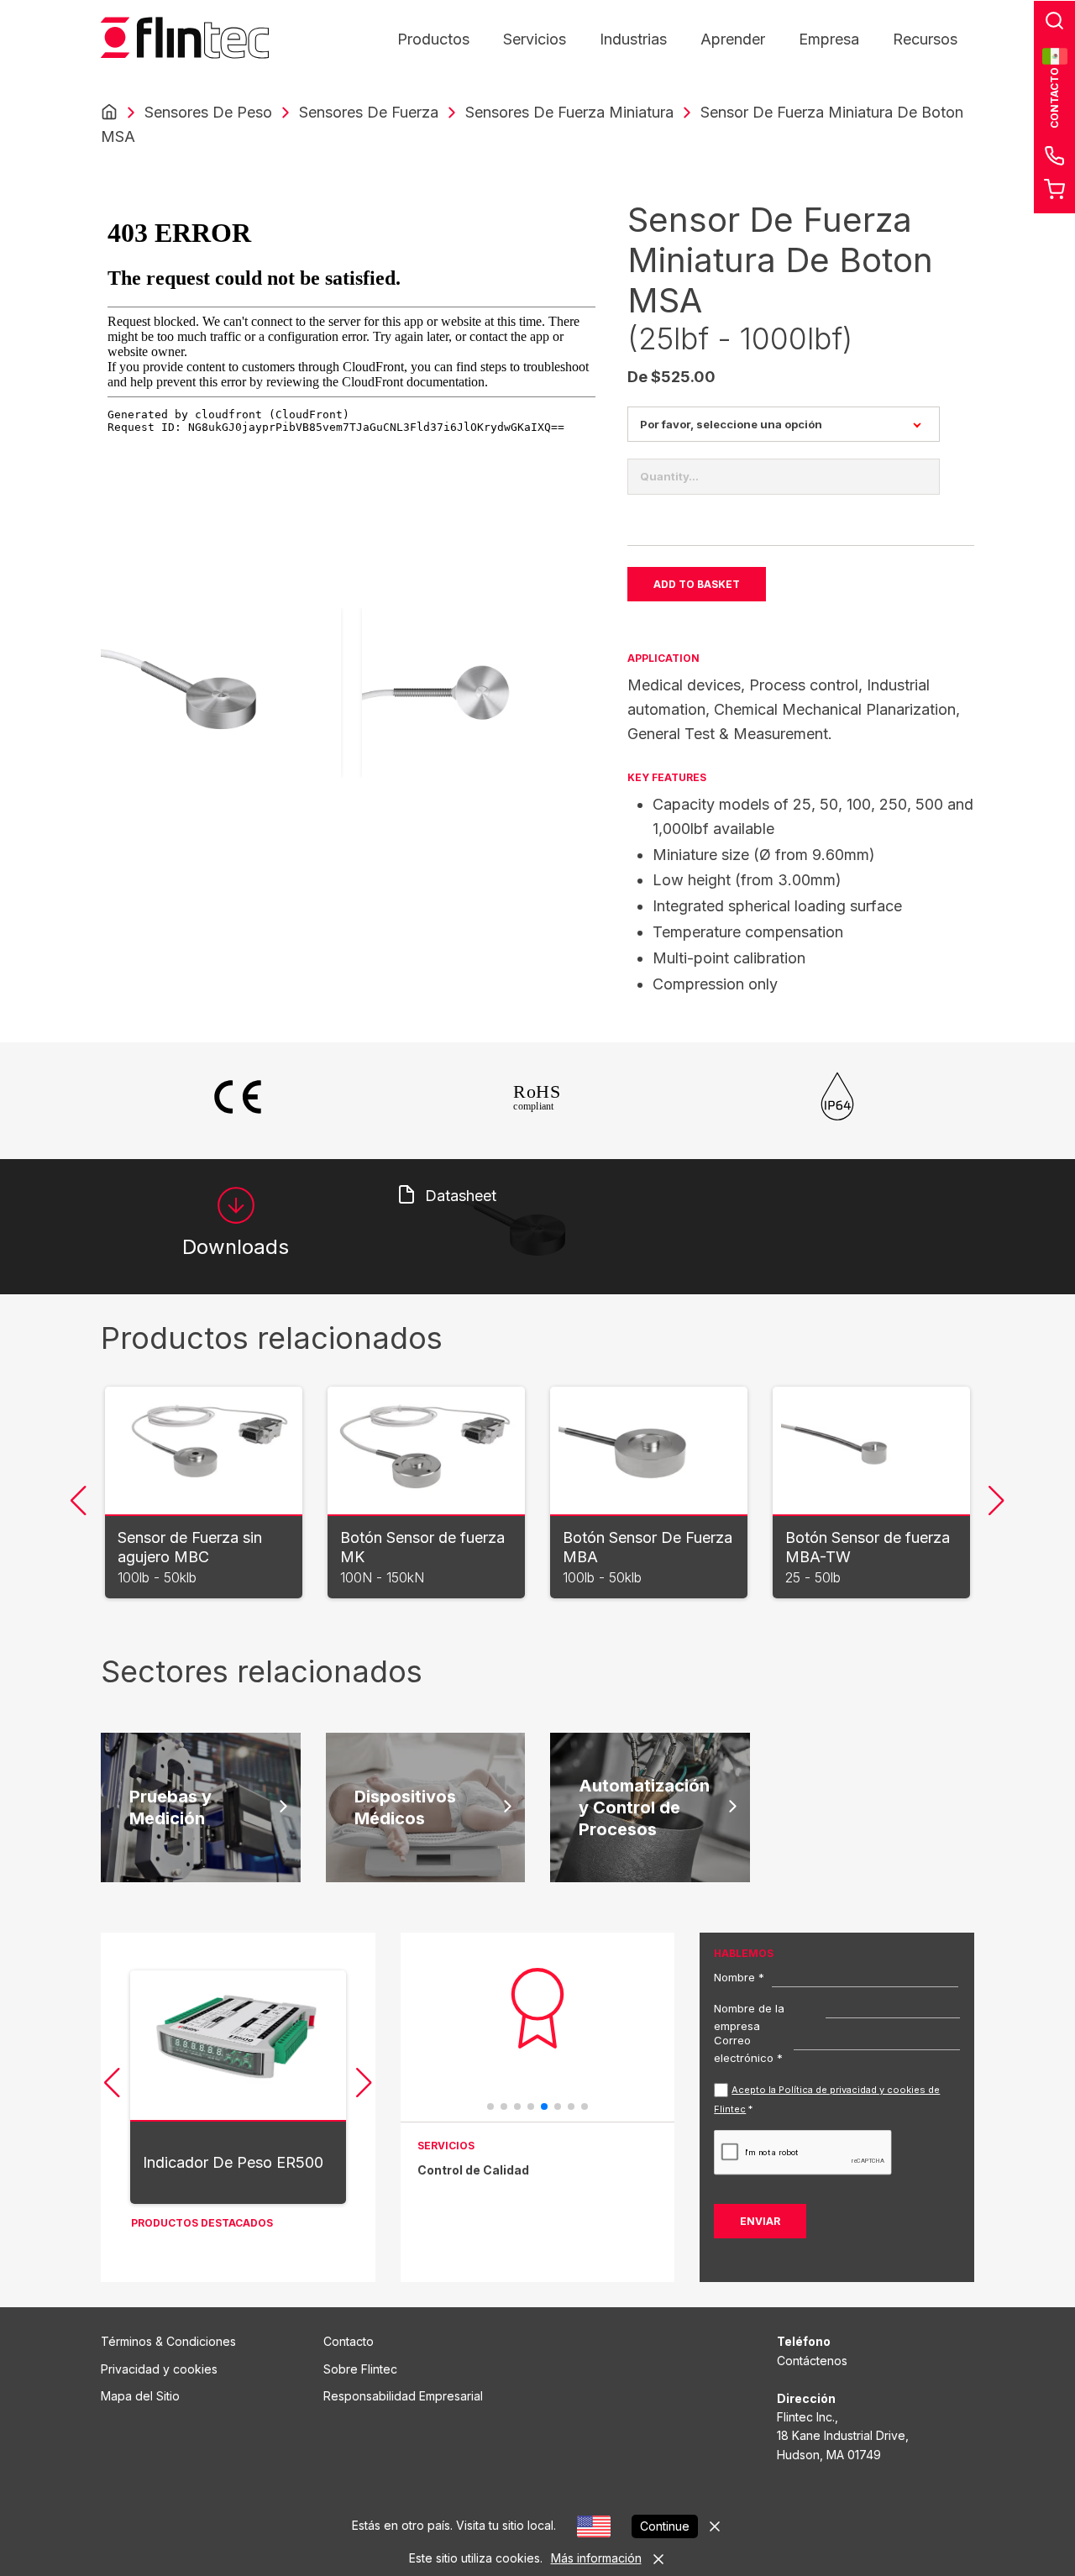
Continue (665, 2526)
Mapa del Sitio (140, 2396)
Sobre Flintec (360, 2369)
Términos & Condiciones (168, 2341)
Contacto (349, 2341)
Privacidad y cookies (159, 2369)
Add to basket (697, 584)
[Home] (109, 113)
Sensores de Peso (208, 112)
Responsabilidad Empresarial (403, 2396)
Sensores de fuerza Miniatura (569, 112)
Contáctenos (812, 2361)
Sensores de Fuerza (369, 112)
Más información (596, 2558)
